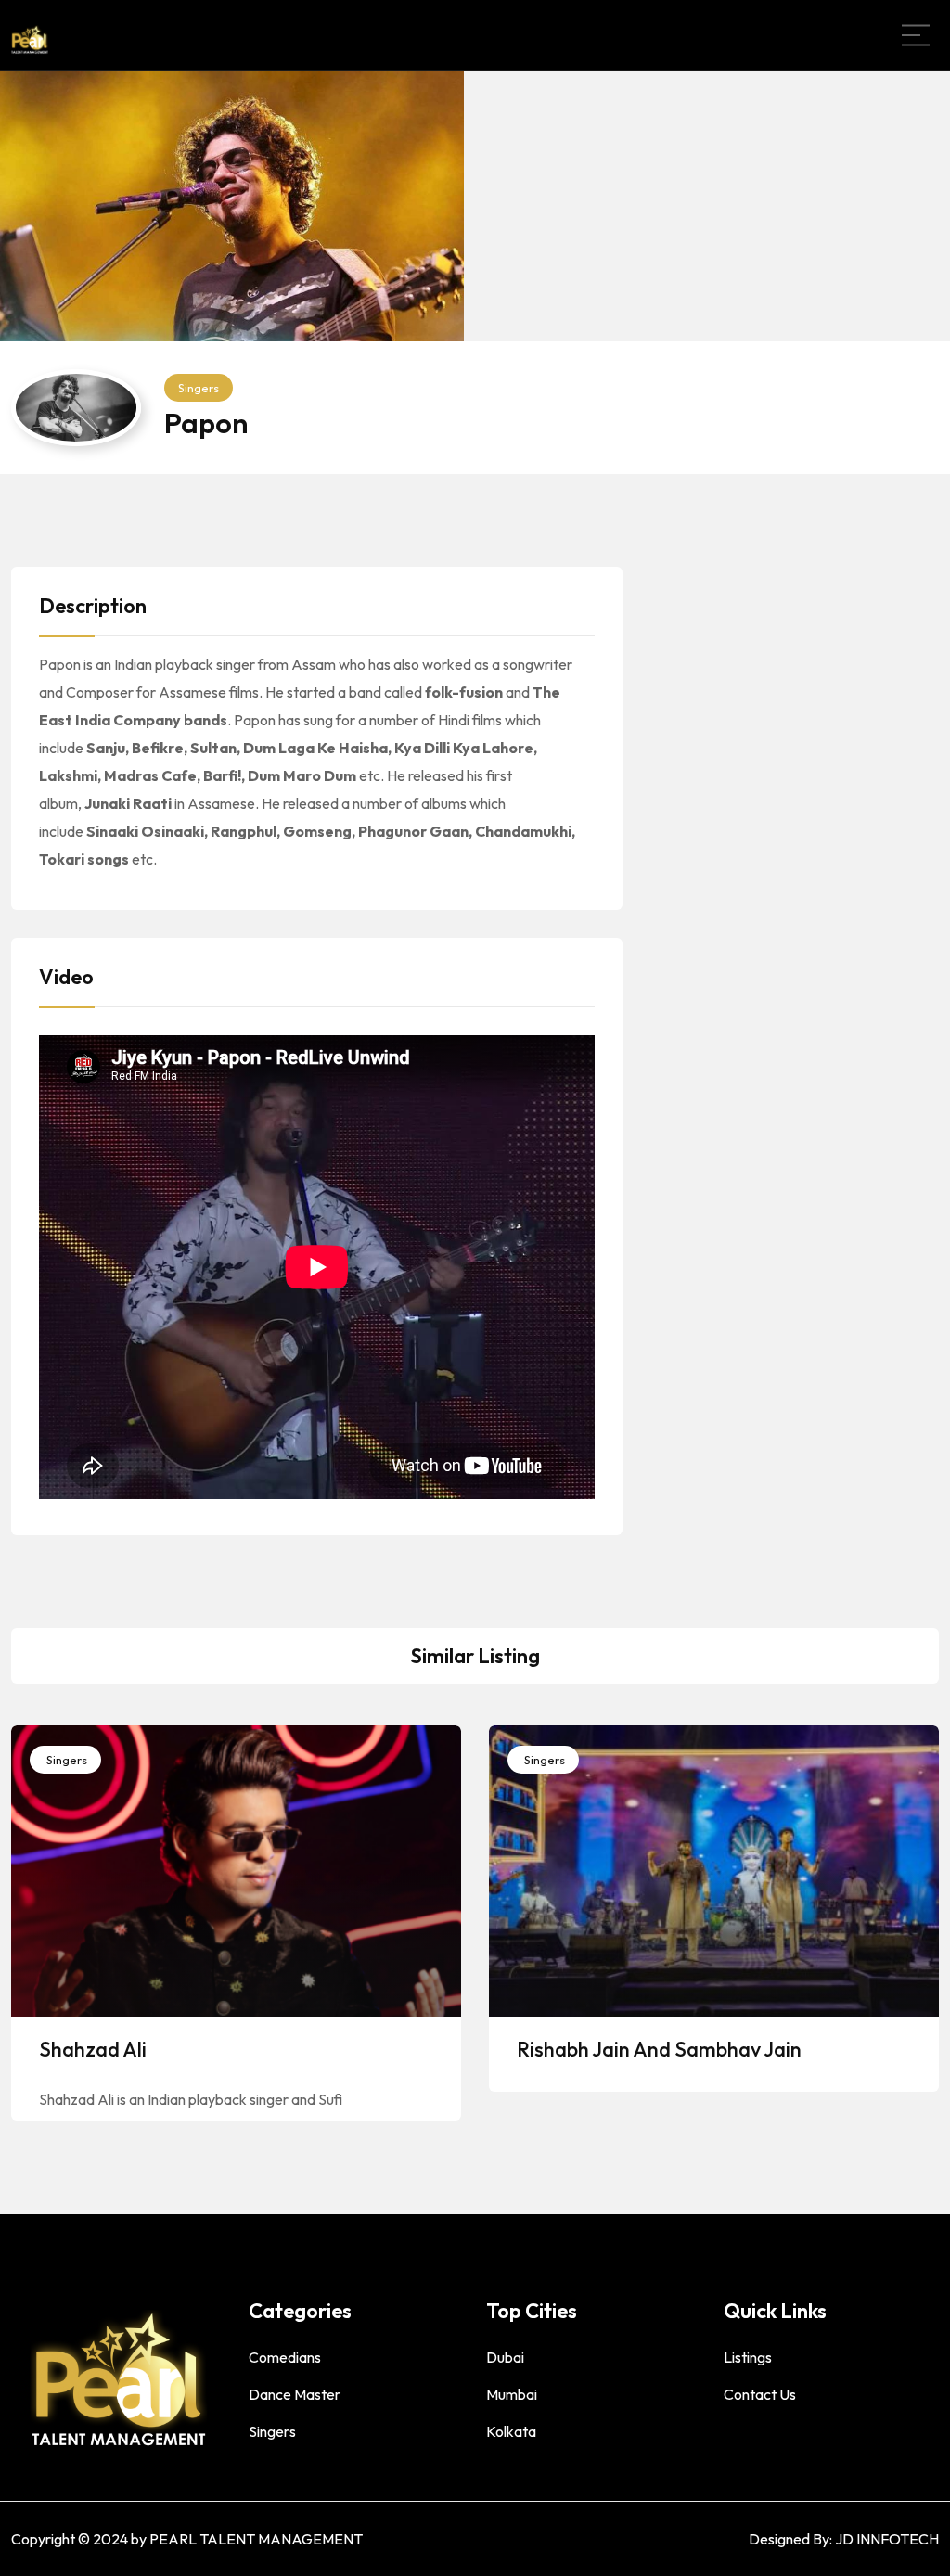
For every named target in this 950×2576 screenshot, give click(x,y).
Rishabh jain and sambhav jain (659, 2049)
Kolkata (511, 2431)
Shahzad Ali (93, 2049)
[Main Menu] (916, 35)
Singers (199, 388)
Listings (748, 2357)
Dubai (505, 2357)
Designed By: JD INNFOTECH (844, 2539)
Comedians (285, 2357)
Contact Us (760, 2394)
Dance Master (295, 2394)
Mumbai (512, 2394)
